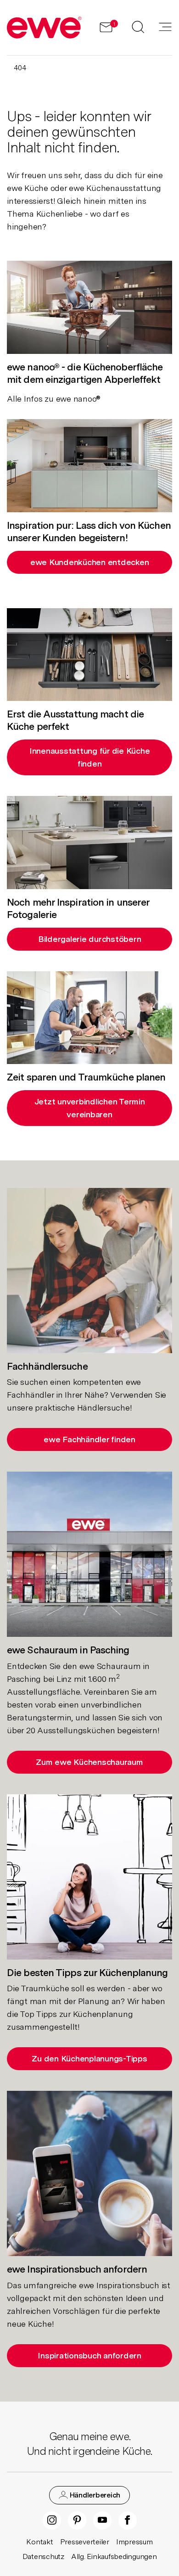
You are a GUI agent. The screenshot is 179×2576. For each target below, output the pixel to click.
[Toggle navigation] (165, 28)
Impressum (134, 2542)
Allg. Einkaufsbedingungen (114, 2556)
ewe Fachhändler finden (89, 1439)
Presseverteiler (85, 2542)
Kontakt (39, 2542)
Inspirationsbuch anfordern (89, 2355)
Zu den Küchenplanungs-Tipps (89, 2058)
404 (20, 68)
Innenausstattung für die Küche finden (90, 757)
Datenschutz (43, 2556)
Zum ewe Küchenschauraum (89, 1762)
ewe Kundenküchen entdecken (90, 562)
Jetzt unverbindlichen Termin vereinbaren (90, 1108)
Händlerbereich (94, 2495)
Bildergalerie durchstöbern (90, 939)
